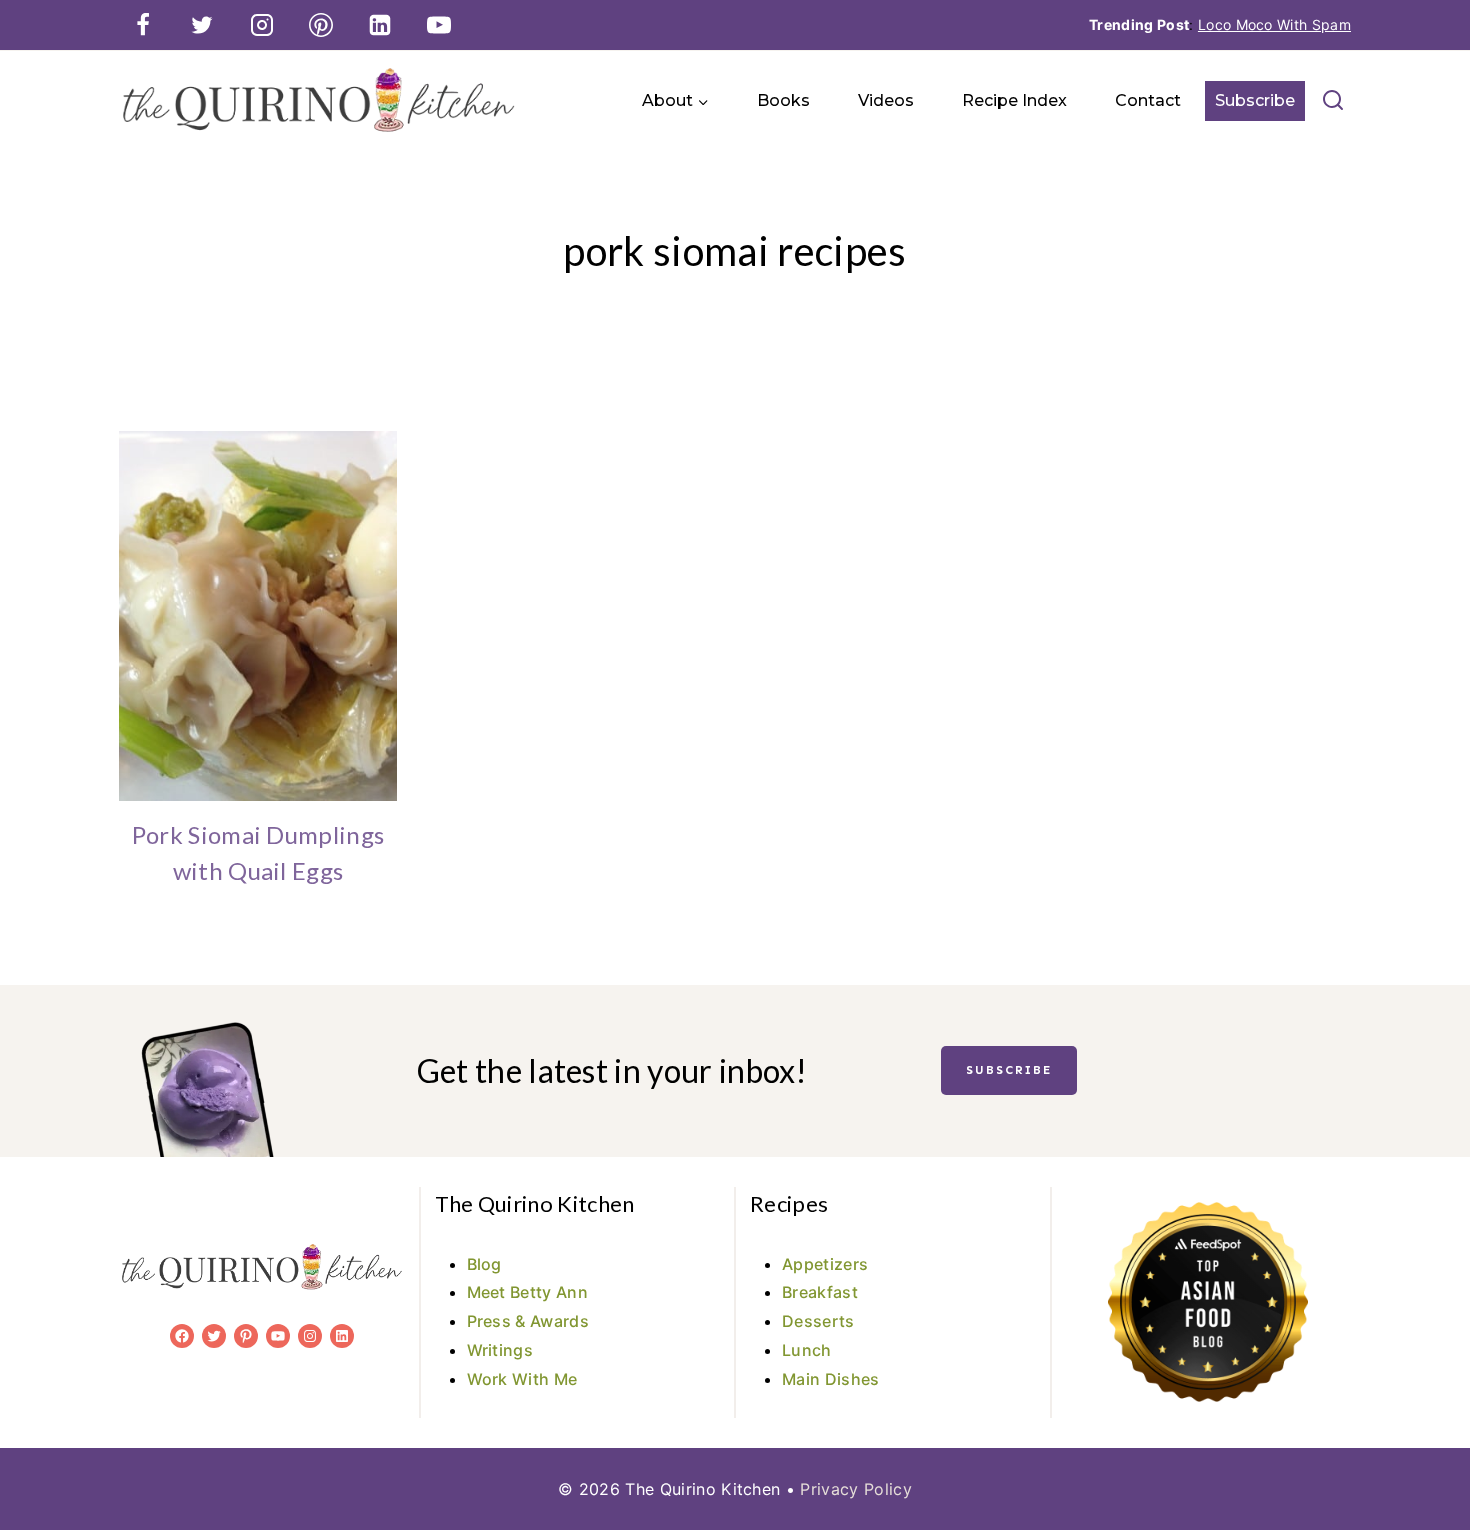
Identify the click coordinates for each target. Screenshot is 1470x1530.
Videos (886, 100)
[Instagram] (262, 25)
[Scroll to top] (1423, 1453)
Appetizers (825, 1264)
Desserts (818, 1321)
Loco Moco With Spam (1274, 24)
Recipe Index (1014, 100)
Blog (484, 1264)
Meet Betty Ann (527, 1292)
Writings (500, 1350)
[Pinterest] (321, 25)
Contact (1148, 100)
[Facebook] (143, 25)
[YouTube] (439, 25)
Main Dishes (831, 1379)
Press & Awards (528, 1321)
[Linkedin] (380, 25)
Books (783, 100)
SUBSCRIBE (1009, 1070)
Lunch (807, 1350)
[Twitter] (202, 25)
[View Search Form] (1333, 101)
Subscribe (1255, 100)
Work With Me (522, 1379)
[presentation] (258, 616)
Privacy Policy (855, 1489)
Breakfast (820, 1292)
